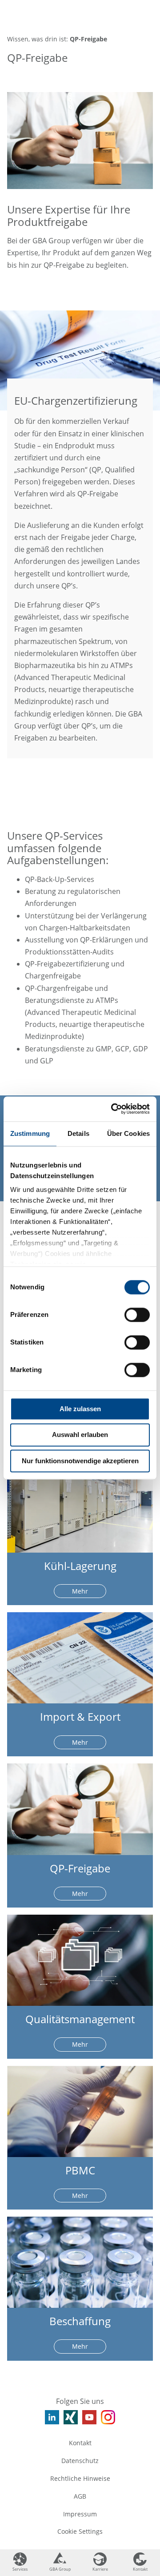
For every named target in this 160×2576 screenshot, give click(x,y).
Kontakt (80, 2443)
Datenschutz (80, 2461)
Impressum (80, 2514)
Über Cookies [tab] (128, 1133)
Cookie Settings (80, 2531)
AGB (80, 2496)
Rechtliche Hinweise (80, 2478)
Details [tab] (78, 1133)
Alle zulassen (80, 1409)
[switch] (137, 1315)
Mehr (80, 1591)
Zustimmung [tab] (30, 1133)
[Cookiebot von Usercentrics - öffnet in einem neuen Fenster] (113, 1109)
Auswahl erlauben (80, 1435)
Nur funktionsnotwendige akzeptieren (80, 1461)
